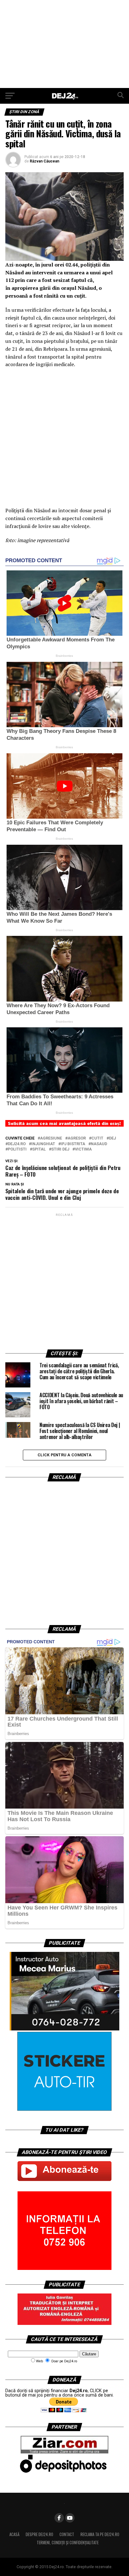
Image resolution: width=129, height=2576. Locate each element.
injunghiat (43, 1144)
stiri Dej (60, 1149)
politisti (17, 1149)
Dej (112, 1138)
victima (83, 1149)
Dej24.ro (17, 1144)
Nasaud (99, 1144)
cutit (97, 1138)
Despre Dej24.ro (39, 2534)
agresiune (51, 1138)
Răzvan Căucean (44, 161)
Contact (67, 2534)
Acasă (14, 2534)
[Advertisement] (64, 44)
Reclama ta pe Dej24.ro (100, 2534)
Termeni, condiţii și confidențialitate (68, 2543)
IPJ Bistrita (73, 1144)
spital (39, 1149)
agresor (77, 1138)
